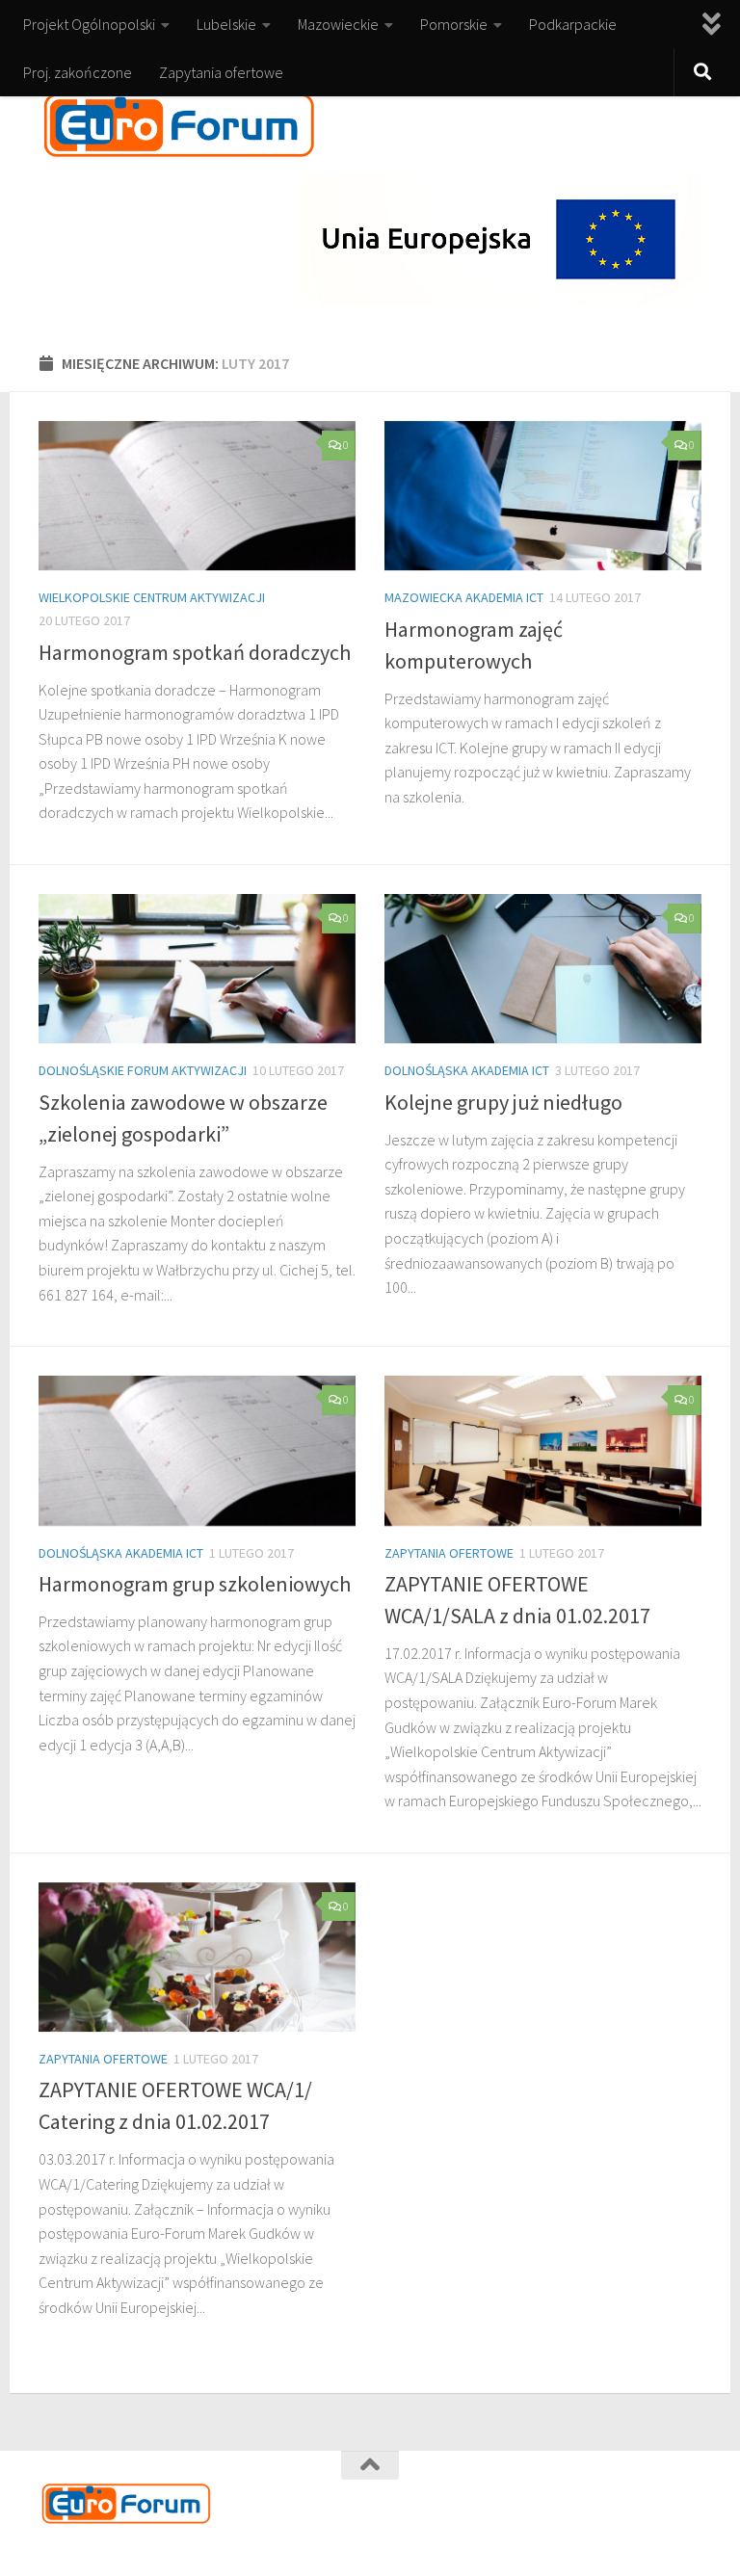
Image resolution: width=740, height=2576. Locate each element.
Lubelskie (226, 24)
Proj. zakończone (78, 72)
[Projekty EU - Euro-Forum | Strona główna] (179, 125)
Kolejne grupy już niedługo (503, 1102)
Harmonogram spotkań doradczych (195, 652)
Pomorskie (454, 24)
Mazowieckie (338, 24)
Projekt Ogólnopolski (89, 24)
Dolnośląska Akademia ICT (467, 1070)
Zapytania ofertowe (221, 72)
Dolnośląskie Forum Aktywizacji (143, 1070)
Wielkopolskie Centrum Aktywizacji (152, 597)
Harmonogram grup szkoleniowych (195, 1584)
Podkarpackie (573, 24)
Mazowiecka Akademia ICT (464, 597)
